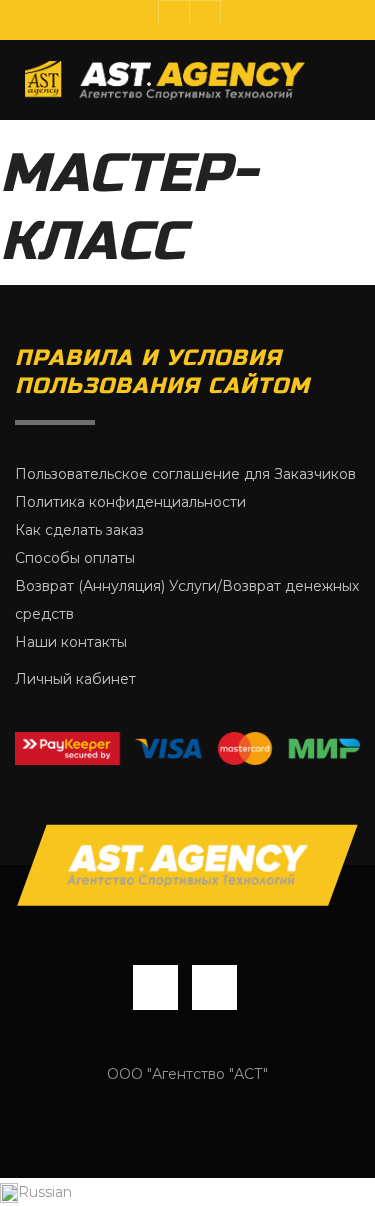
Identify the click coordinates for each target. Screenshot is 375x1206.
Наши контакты (71, 642)
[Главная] (165, 80)
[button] (187, 1192)
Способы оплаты (75, 558)
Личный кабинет (75, 679)
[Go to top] (188, 865)
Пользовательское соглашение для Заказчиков (185, 474)
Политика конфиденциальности (130, 502)
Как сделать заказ (79, 530)
